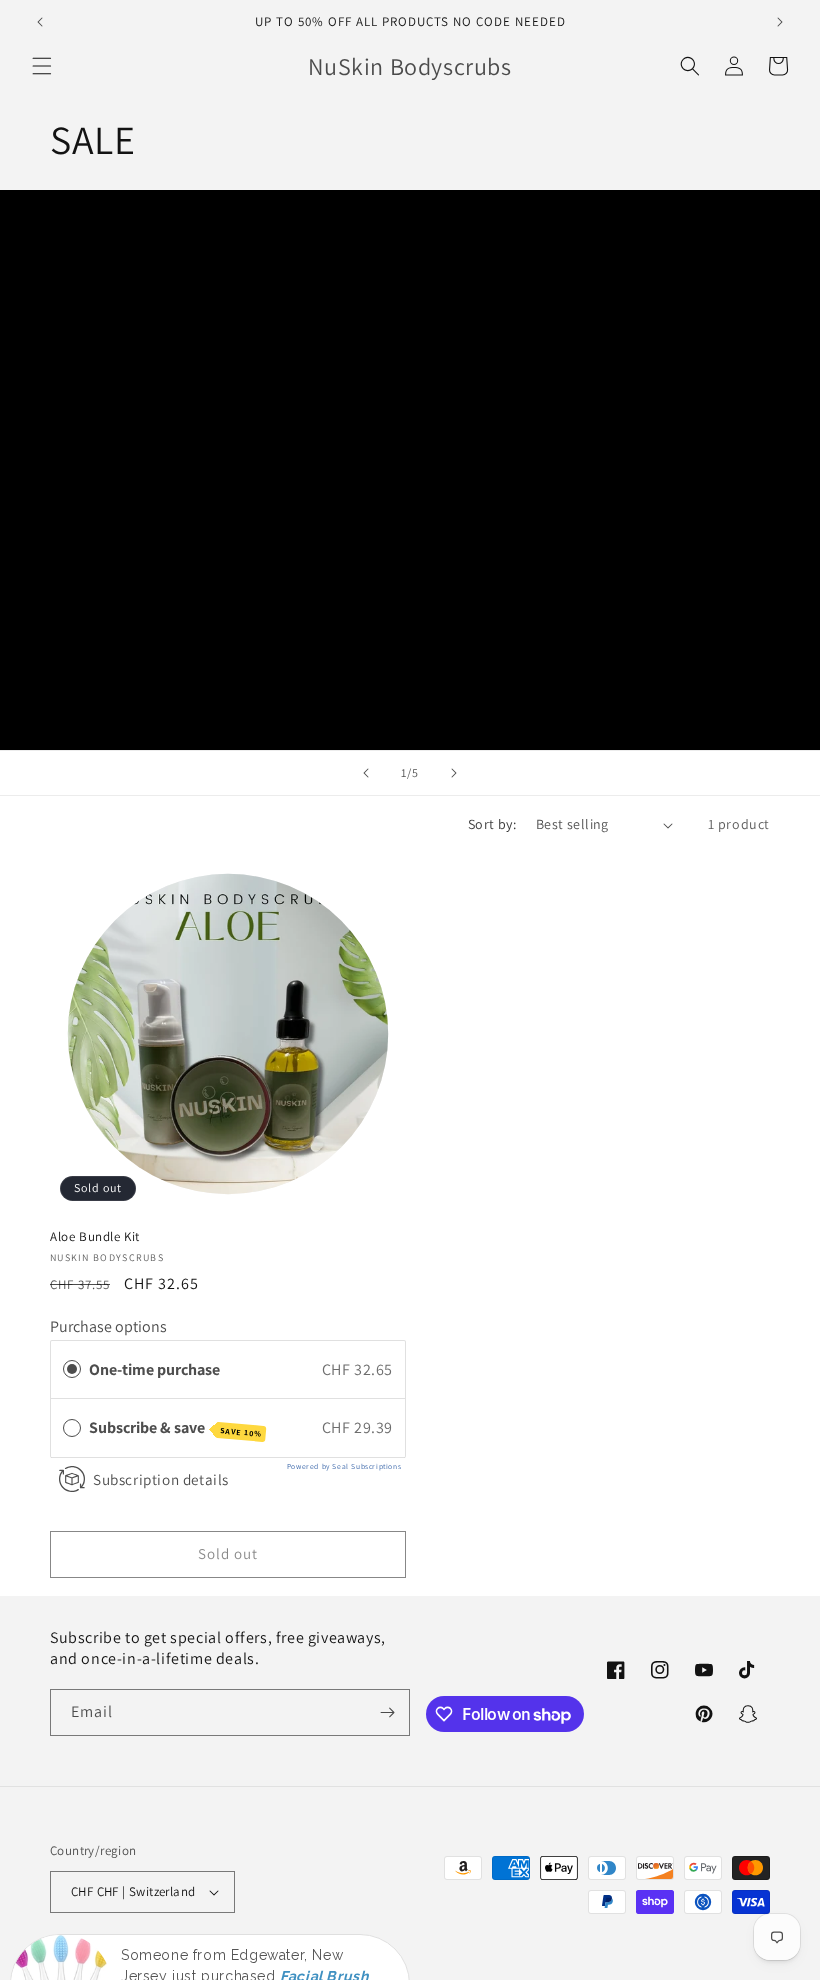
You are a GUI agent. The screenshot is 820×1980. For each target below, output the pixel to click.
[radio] (72, 1370)
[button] (42, 66)
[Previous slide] (366, 773)
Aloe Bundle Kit (95, 1237)
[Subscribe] (387, 1712)
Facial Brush (324, 1912)
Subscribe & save (175, 1428)
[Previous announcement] (40, 22)
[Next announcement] (780, 22)
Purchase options (108, 1326)
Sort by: (492, 824)
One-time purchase (154, 1369)
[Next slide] (454, 773)
